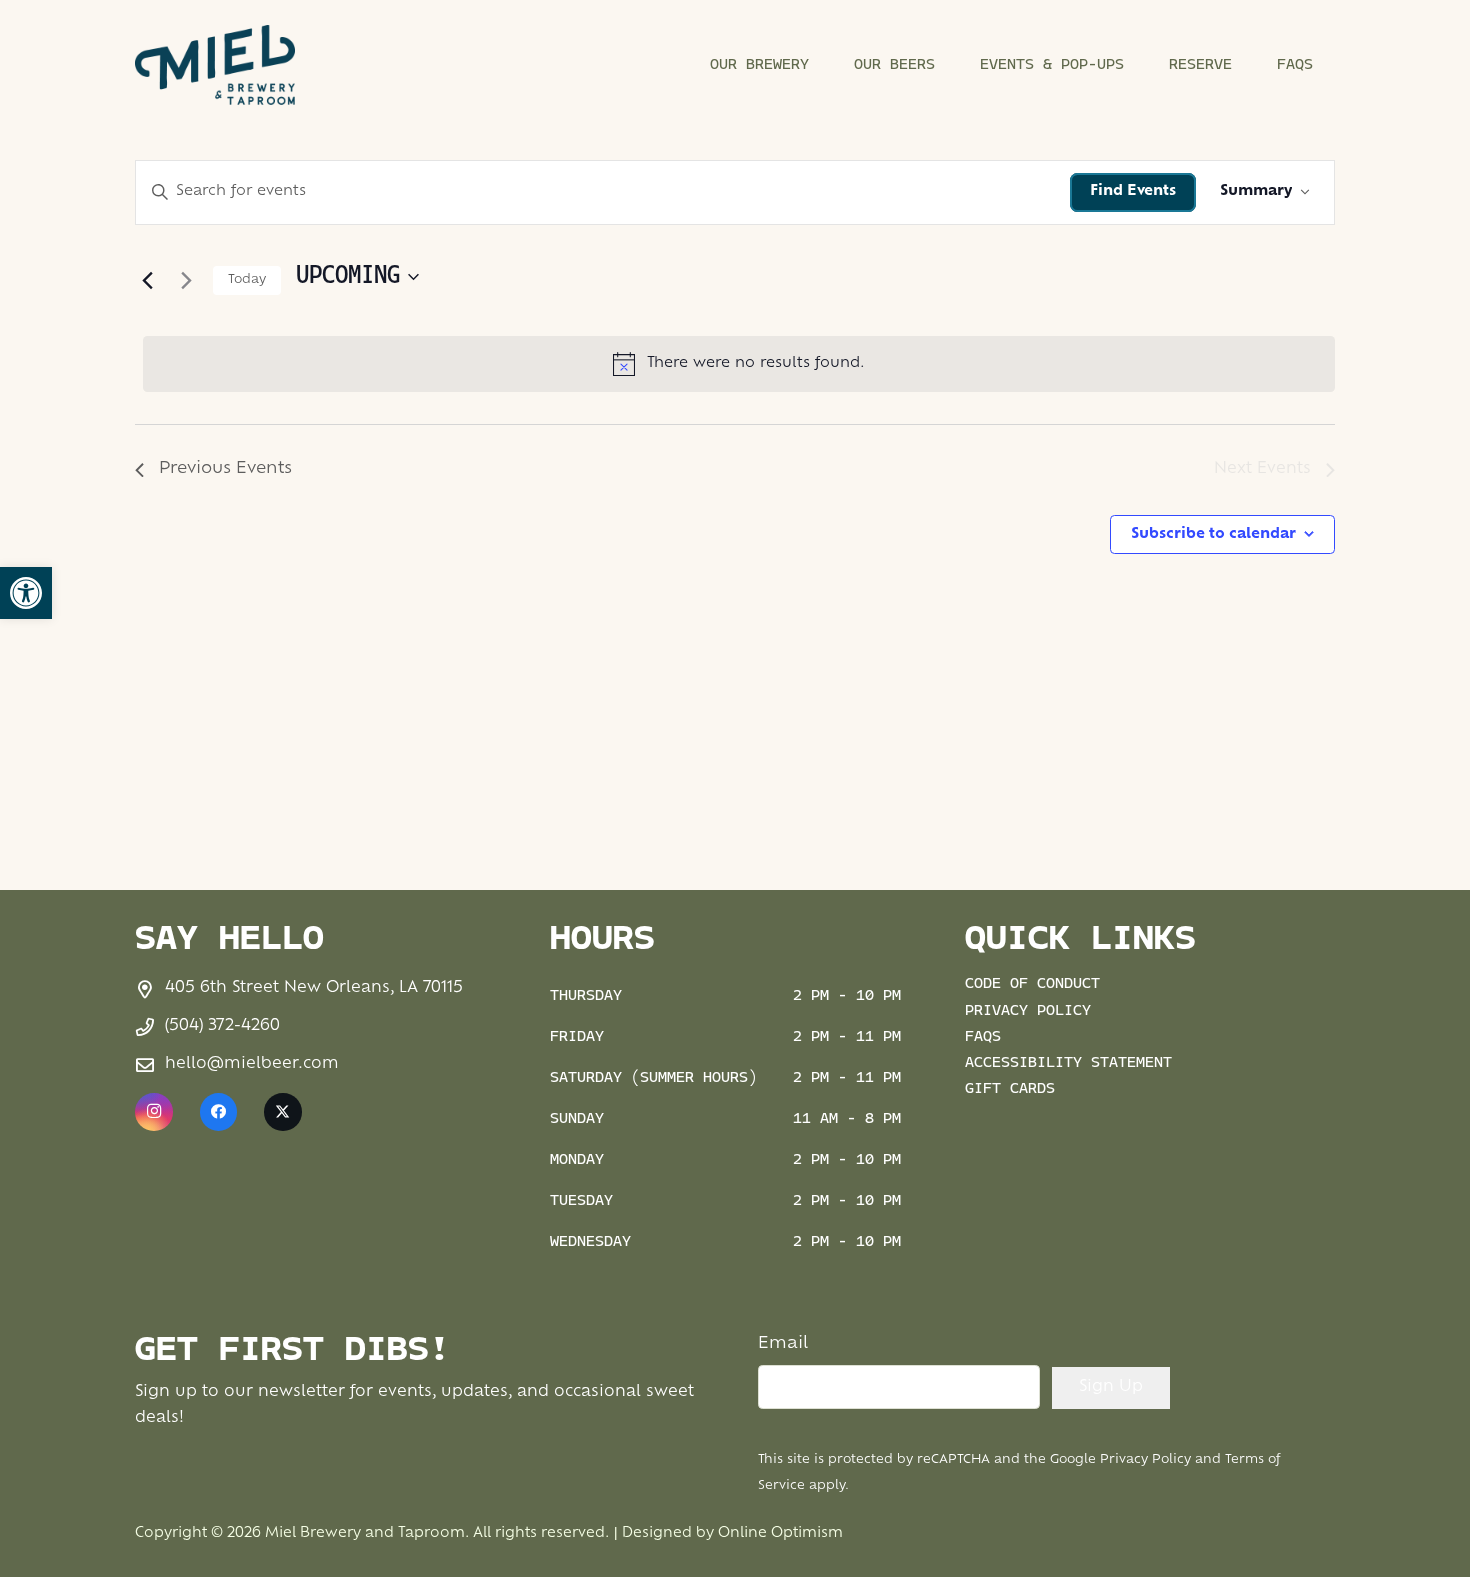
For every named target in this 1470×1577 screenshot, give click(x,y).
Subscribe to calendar (1213, 534)
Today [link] (247, 280)
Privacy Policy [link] (1028, 1011)
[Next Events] (186, 280)
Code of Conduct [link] (1032, 984)
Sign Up (1111, 1387)
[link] (26, 593)
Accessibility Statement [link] (1068, 1063)
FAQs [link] (983, 1037)
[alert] (739, 364)
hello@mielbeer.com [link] (252, 1064)
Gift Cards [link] (1010, 1089)
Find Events (1133, 191)
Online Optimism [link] (780, 1533)
